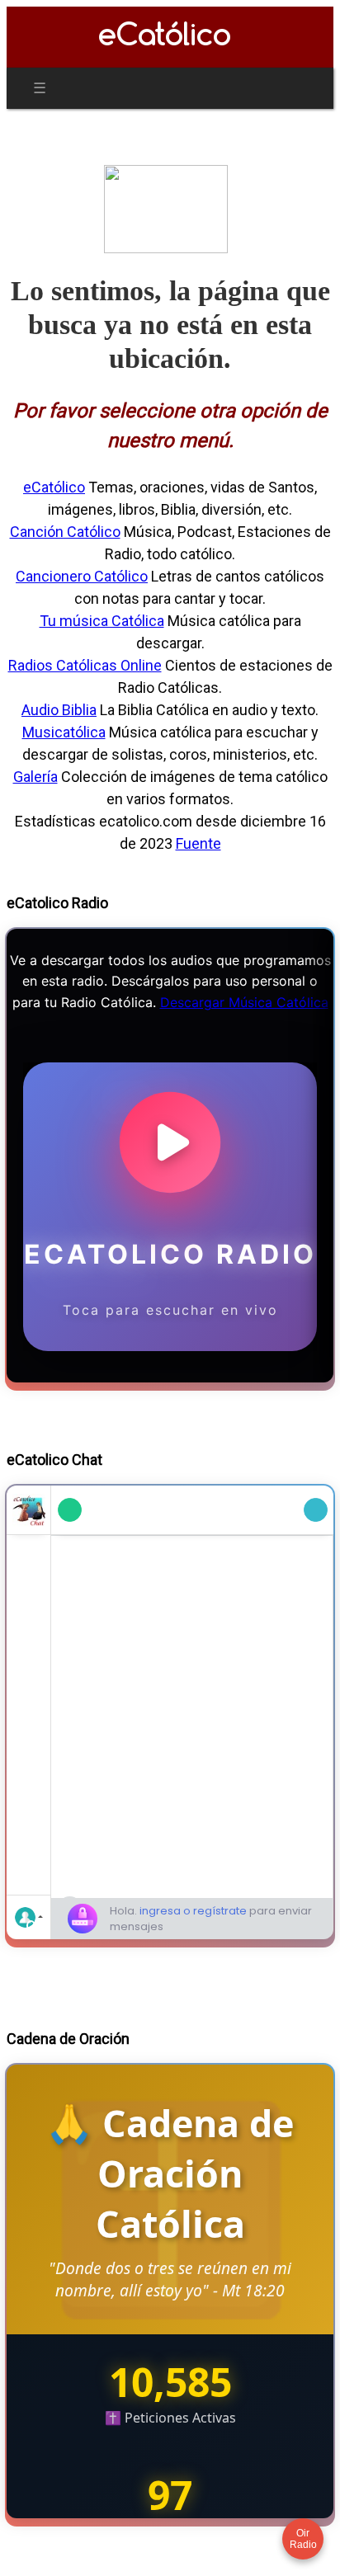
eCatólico (54, 487)
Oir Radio (303, 2539)
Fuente (198, 843)
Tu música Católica (102, 621)
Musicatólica (64, 732)
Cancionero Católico (82, 576)
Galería (35, 777)
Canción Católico (65, 532)
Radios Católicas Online (85, 665)
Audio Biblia (59, 710)
